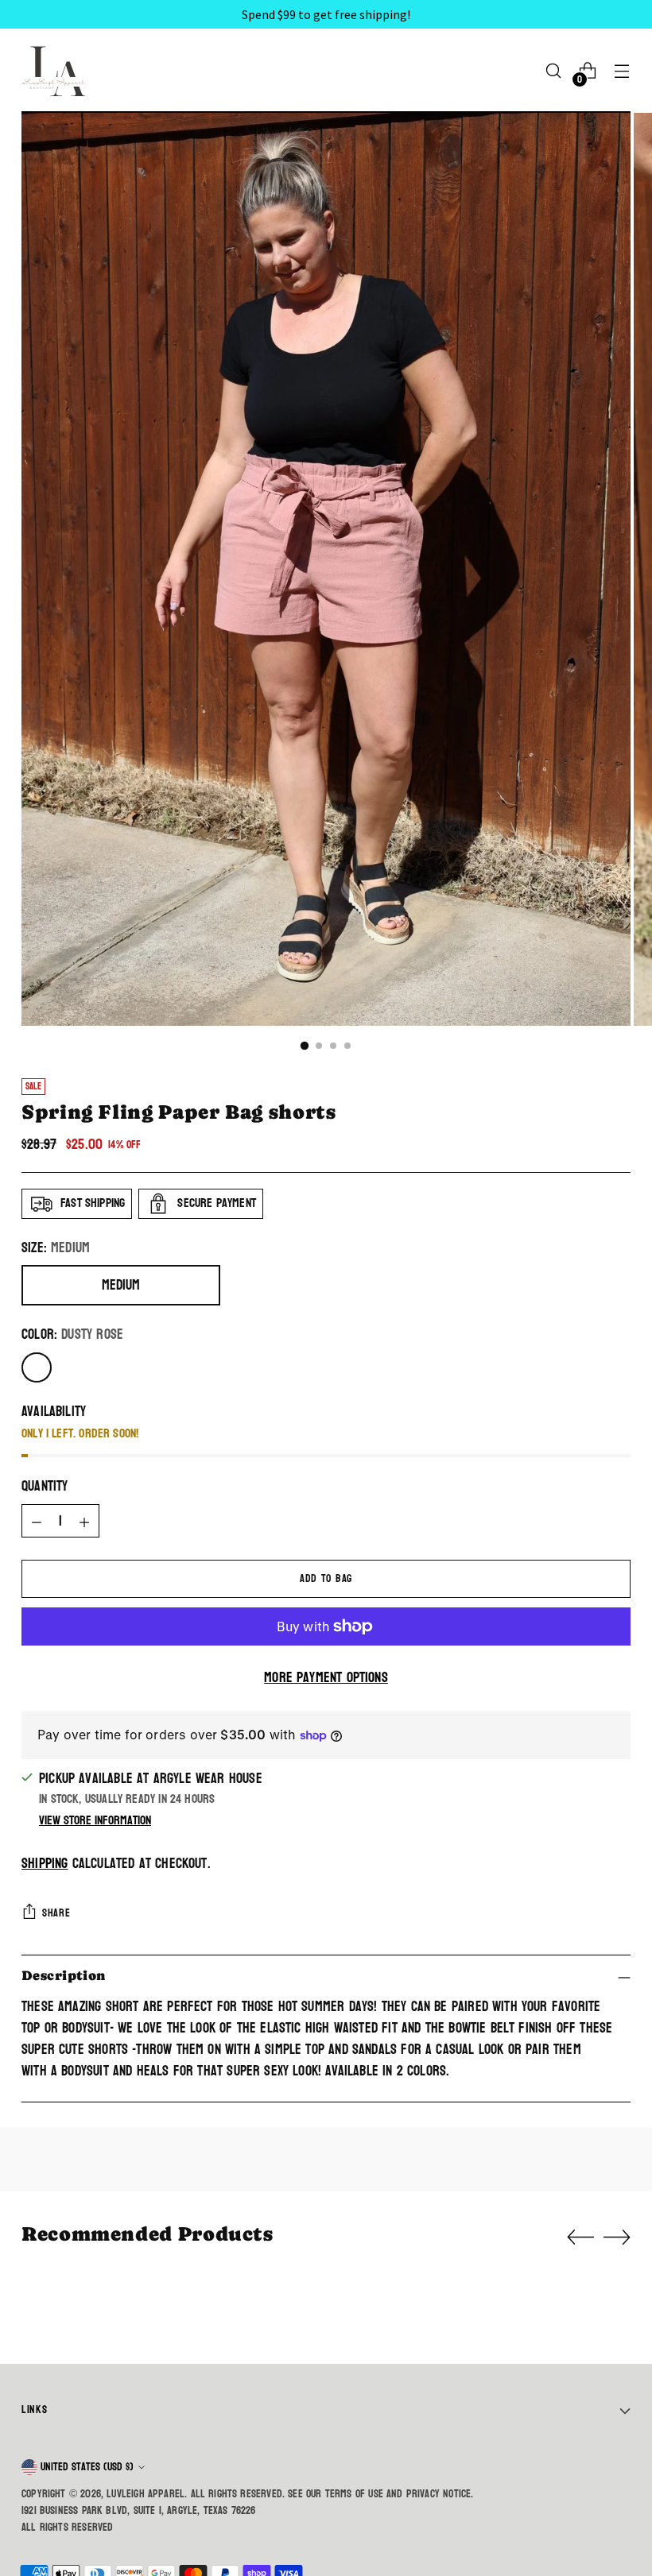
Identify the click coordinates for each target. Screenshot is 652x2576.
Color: (72, 1335)
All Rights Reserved (67, 2527)
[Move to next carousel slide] (617, 2237)
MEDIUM (121, 1285)
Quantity (45, 1487)
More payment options (326, 1679)
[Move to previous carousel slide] (580, 2238)
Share (56, 1913)
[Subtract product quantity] (37, 1521)
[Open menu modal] (622, 71)
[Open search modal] (554, 71)
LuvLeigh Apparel (146, 2494)
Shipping (45, 1864)
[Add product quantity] (84, 1521)
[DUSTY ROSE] (37, 1367)
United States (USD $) (87, 2467)
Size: (56, 1249)
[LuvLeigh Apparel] (57, 71)
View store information (95, 1820)
